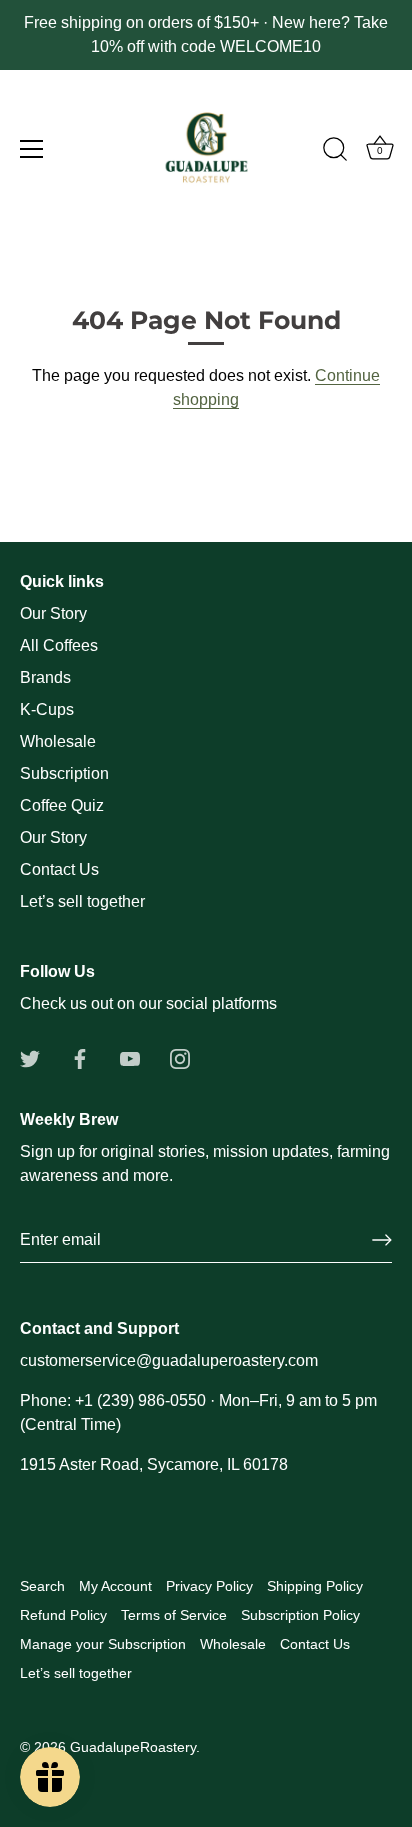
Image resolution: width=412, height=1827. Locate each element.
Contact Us (59, 869)
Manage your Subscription (103, 1644)
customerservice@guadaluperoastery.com (169, 1360)
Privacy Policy (209, 1586)
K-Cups (47, 709)
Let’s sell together (82, 901)
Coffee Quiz (62, 805)
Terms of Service (174, 1615)
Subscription (64, 773)
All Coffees (59, 645)
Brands (45, 677)
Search (42, 1586)
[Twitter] (30, 1057)
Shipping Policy (315, 1586)
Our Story (53, 613)
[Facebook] (80, 1057)
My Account (115, 1586)
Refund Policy (63, 1615)
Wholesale (58, 741)
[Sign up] (382, 1240)
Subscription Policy (300, 1615)
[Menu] (32, 149)
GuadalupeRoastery (133, 1747)
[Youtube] (130, 1057)
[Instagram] (180, 1057)
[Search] (335, 152)
